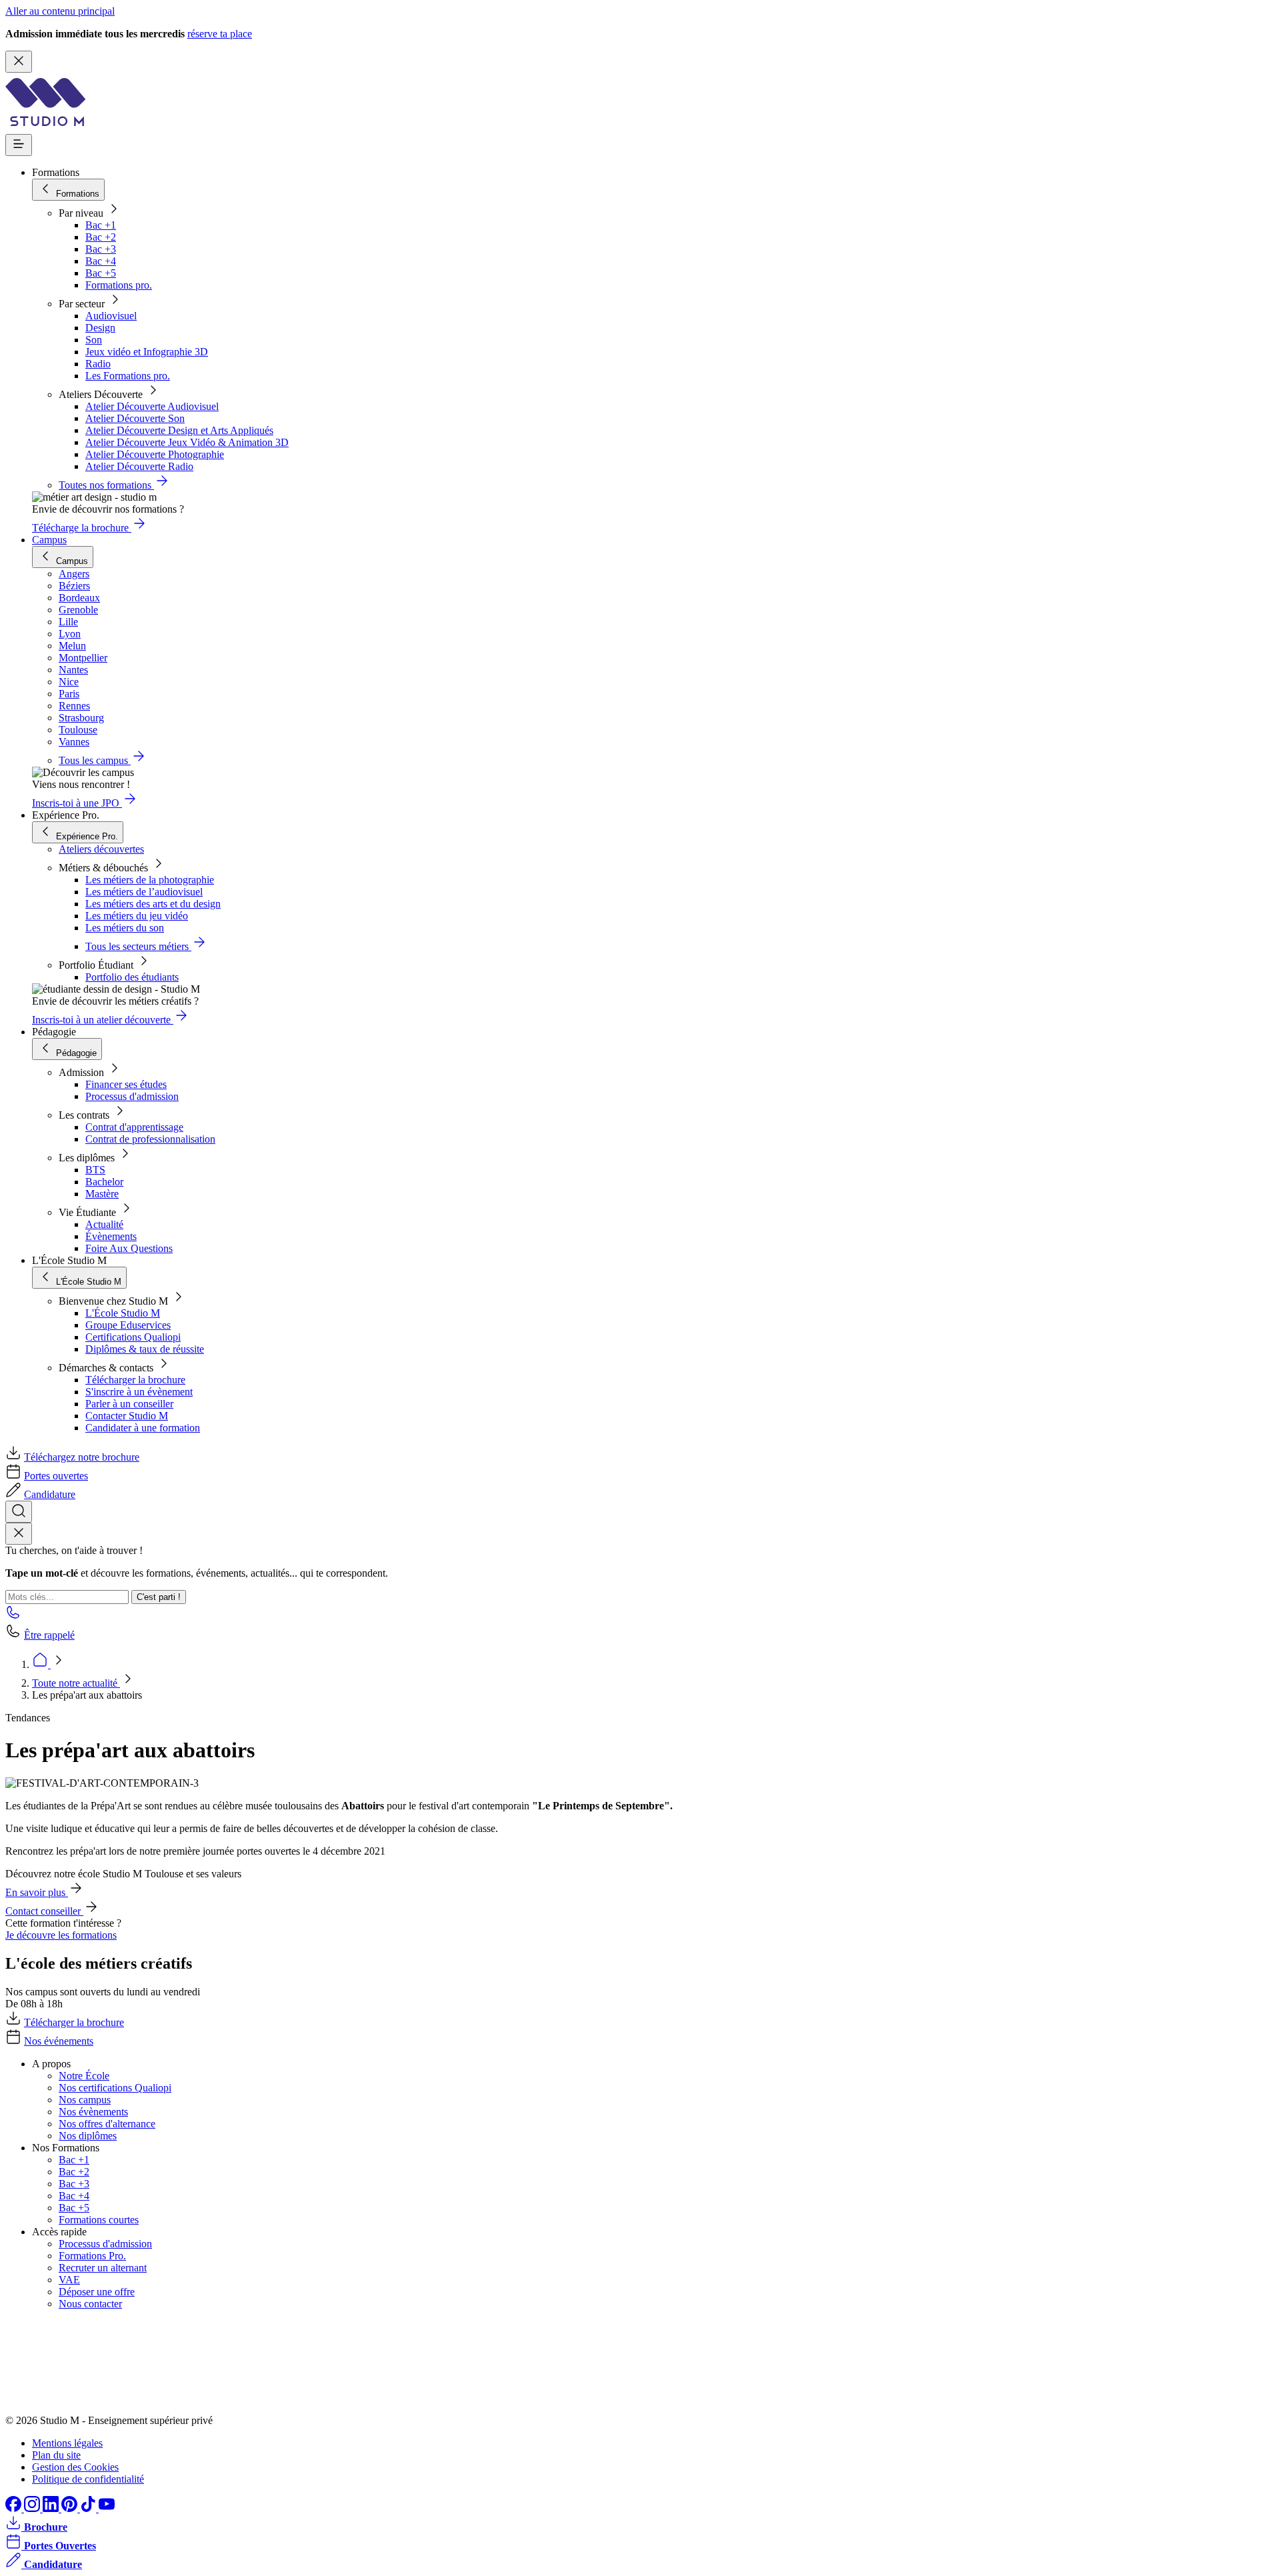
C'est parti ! (159, 1597)
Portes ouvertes (56, 1476)
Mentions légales (67, 2443)
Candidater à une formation (143, 1428)
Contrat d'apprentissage (134, 1127)
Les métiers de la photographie (150, 880)
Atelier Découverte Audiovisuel (152, 406)
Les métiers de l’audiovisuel (144, 892)
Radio (98, 364)
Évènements (111, 1236)
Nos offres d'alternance (107, 2124)
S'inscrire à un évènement (139, 1392)
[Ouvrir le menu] (19, 145)
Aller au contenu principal (60, 11)
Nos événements (59, 2041)
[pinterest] (71, 2508)
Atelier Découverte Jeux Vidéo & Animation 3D (187, 442)
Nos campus (85, 2100)
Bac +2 (101, 237)
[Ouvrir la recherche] (19, 1512)
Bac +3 (101, 249)
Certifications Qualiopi (133, 1337)
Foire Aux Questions (129, 1248)
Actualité (104, 1224)
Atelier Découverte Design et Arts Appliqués (179, 430)
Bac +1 (101, 225)
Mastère (102, 1194)
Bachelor (104, 1182)
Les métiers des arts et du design (153, 904)
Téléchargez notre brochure (82, 1457)
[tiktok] (89, 2508)
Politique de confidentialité (88, 2479)
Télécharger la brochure (135, 1380)
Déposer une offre (97, 2292)
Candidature (50, 1494)
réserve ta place (220, 34)
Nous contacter (90, 2304)
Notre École (84, 2076)
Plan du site (56, 2455)
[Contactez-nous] (13, 1616)
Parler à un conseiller (129, 1404)
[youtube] (107, 2508)
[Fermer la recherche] (19, 1534)
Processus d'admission (132, 1096)
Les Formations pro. (128, 376)
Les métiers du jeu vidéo (137, 916)
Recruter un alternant (103, 2268)
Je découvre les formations (61, 1935)
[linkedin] (52, 2508)
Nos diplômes (88, 2136)
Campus (49, 540)
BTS (95, 1170)
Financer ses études (126, 1084)
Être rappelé (49, 1635)
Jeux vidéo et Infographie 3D (147, 352)
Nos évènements (93, 2112)
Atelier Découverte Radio (139, 466)
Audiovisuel (111, 316)
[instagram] (33, 2508)
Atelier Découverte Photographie (155, 454)
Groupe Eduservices (128, 1325)
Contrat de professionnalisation (150, 1139)
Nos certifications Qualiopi (115, 2088)
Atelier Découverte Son (135, 418)
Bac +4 (101, 261)
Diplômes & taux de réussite (145, 1349)
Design (100, 328)
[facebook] (15, 2508)
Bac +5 (101, 273)
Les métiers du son (125, 928)
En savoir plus (37, 1892)
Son (94, 340)
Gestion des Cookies (75, 2467)
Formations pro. (119, 285)
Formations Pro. (92, 2256)
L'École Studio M (123, 1313)
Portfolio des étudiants (132, 977)
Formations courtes (99, 2220)
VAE (69, 2280)
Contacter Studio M (127, 1416)
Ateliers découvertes (101, 849)
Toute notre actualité (76, 1683)
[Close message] (19, 62)
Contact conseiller (44, 1911)
